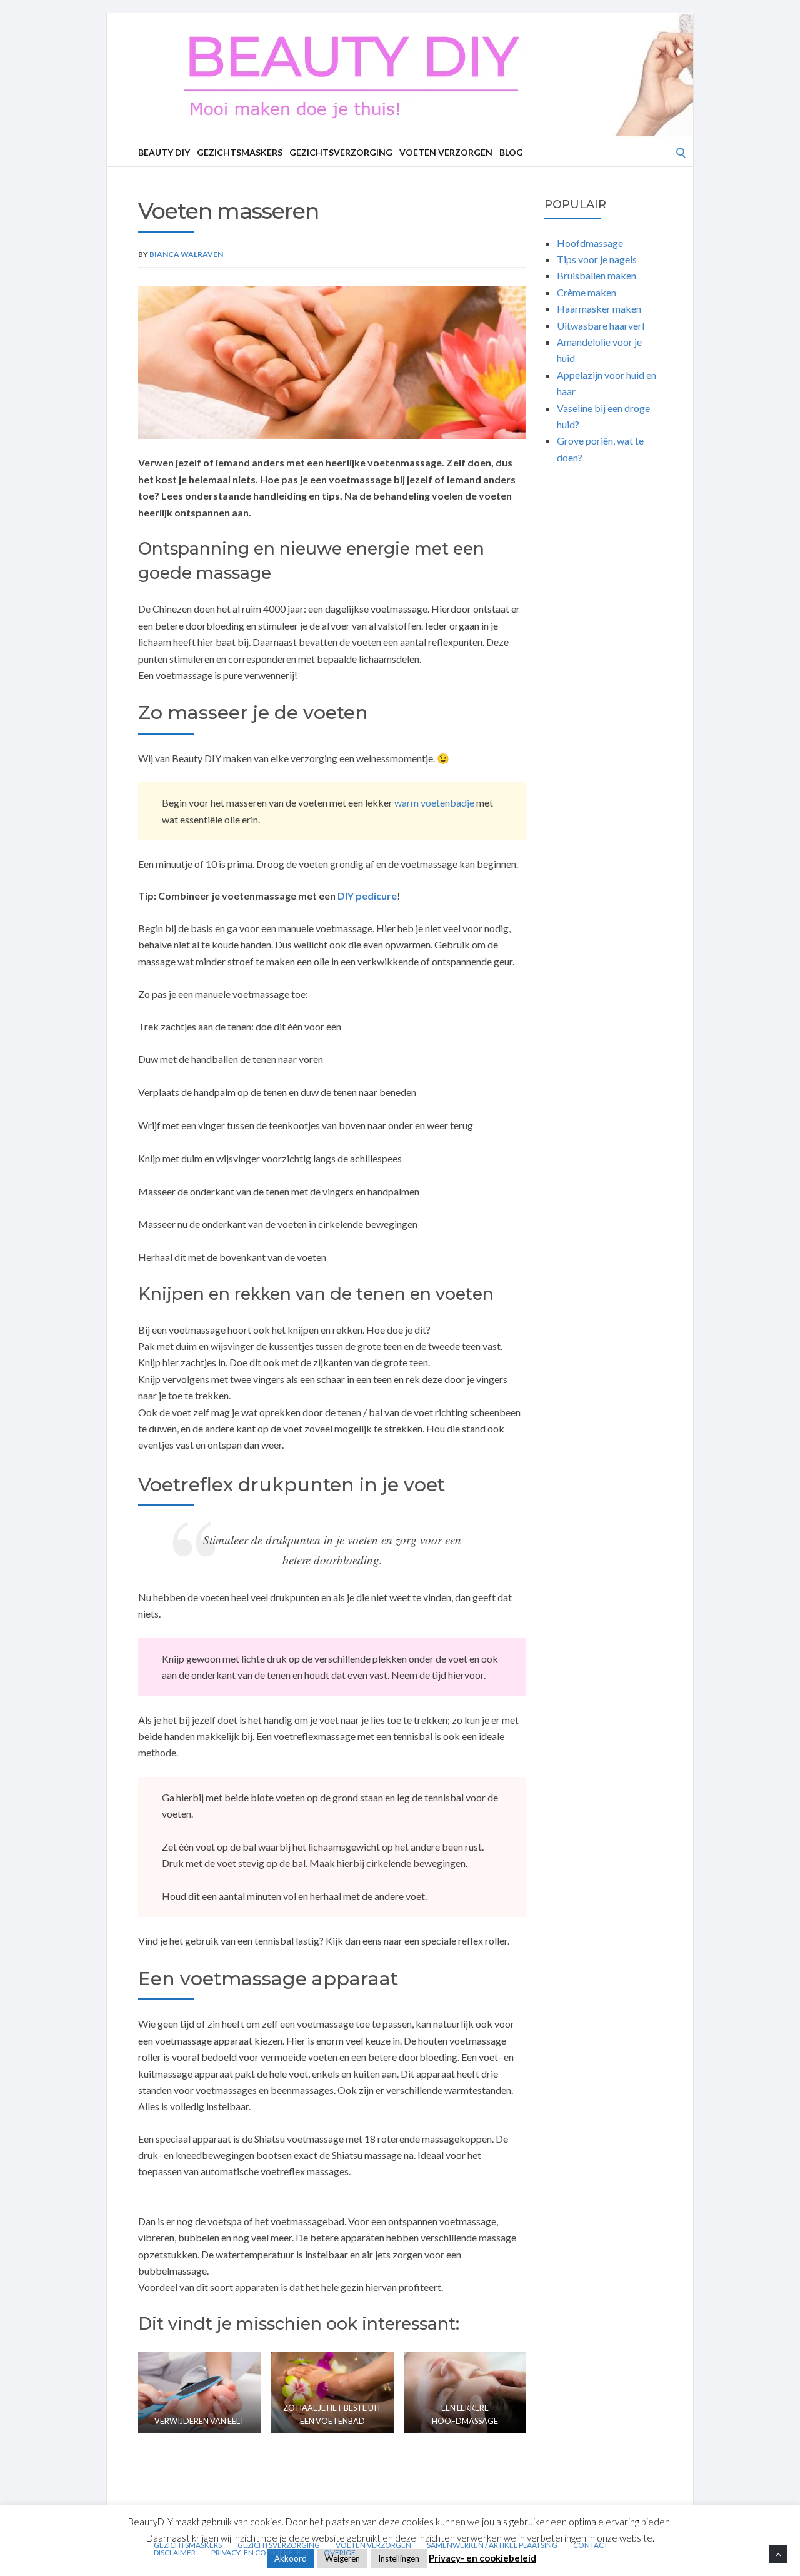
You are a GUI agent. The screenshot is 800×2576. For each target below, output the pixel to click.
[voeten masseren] (332, 363)
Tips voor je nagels (597, 259)
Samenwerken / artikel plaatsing (492, 2545)
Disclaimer (175, 2553)
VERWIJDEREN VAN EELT (200, 2421)
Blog (511, 152)
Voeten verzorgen (446, 152)
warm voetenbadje (434, 802)
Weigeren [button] (342, 2558)
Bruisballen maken (597, 275)
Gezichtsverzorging (341, 152)
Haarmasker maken (599, 309)
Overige (340, 2553)
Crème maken (587, 292)
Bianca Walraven (186, 254)
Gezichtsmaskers (240, 152)
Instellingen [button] (399, 2558)
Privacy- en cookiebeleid (260, 2553)
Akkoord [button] (291, 2558)
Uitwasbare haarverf (602, 325)
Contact (591, 2545)
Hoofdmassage (590, 243)
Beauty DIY (164, 152)
